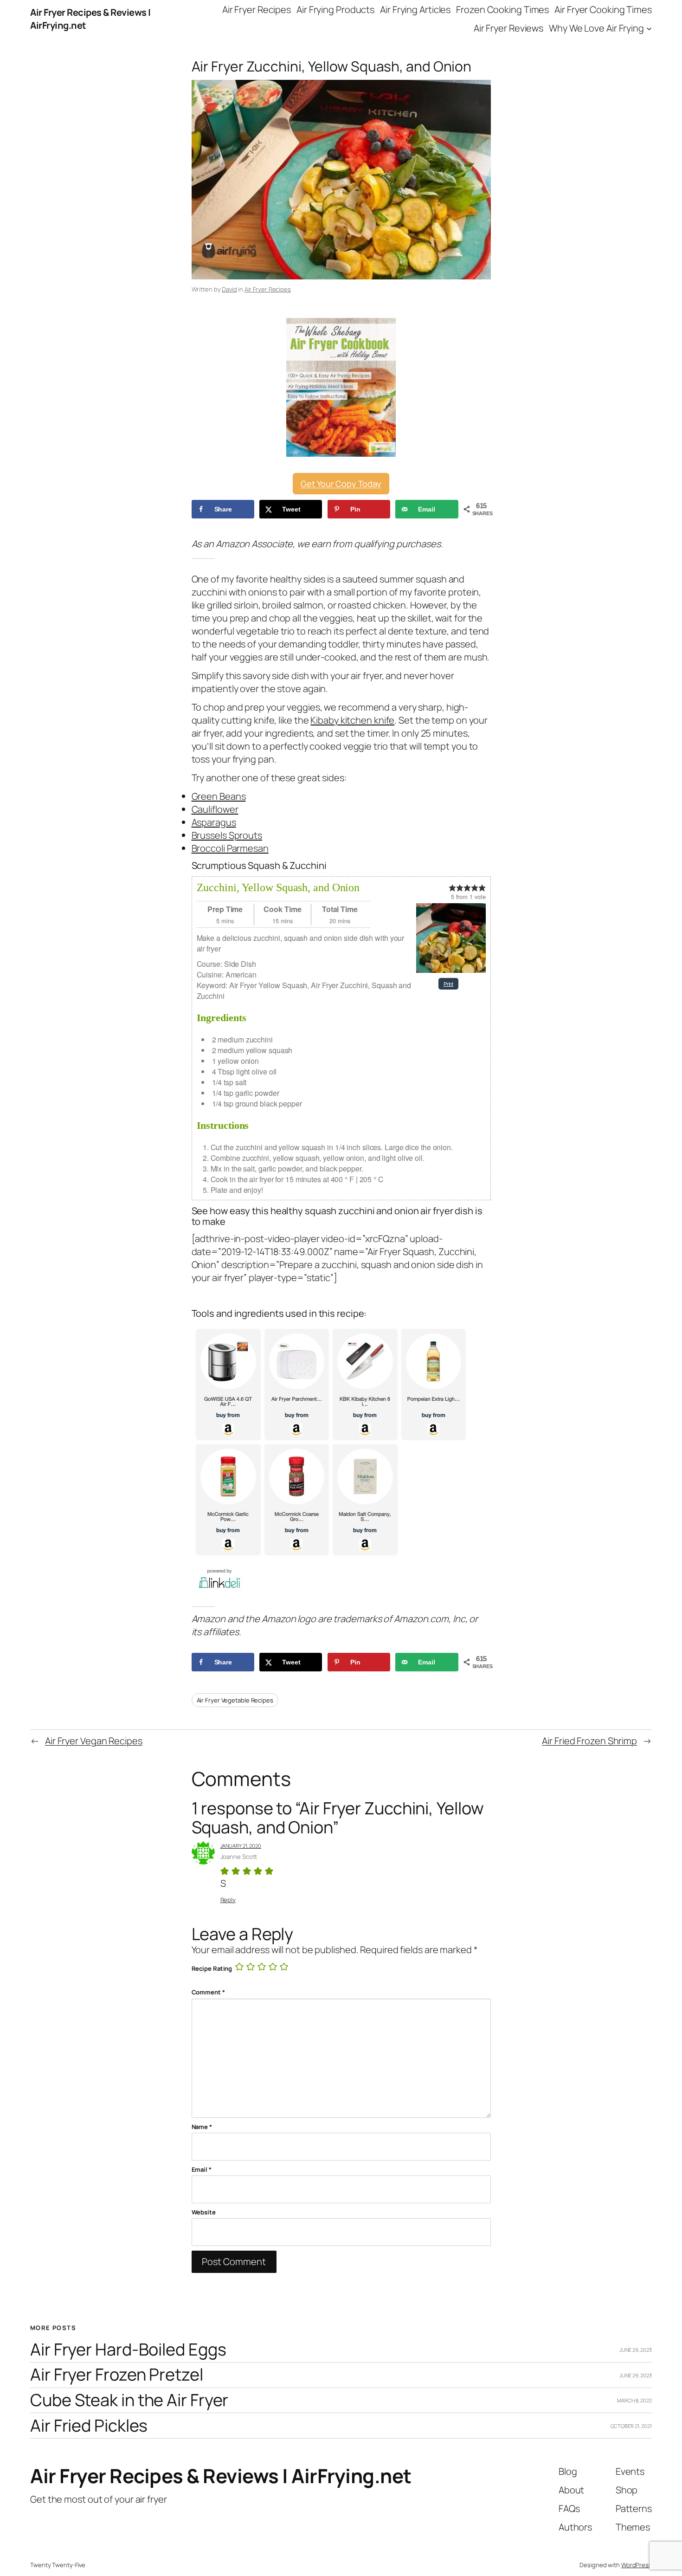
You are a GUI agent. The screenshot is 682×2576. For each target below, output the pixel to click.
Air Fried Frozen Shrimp (589, 1741)
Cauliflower (215, 809)
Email (202, 2169)
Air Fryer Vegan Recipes (94, 1741)
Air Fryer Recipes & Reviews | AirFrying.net (221, 2476)
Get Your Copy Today (341, 484)
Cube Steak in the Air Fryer (129, 2400)
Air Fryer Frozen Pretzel (117, 2375)
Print (449, 984)
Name (202, 2127)
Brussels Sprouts (227, 835)
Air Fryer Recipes (268, 289)
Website (204, 2212)
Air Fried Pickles (89, 2426)
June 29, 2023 (636, 2350)
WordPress (637, 2565)
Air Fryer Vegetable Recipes (235, 1700)
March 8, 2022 (634, 2400)
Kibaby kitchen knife (352, 720)
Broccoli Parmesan (230, 848)
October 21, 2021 (631, 2426)
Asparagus (214, 822)
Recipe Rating (212, 1968)
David (229, 289)
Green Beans (219, 796)
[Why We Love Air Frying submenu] (649, 28)
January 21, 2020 (241, 1846)
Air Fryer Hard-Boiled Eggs (128, 2350)
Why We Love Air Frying (596, 28)
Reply (228, 1900)
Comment (208, 1992)
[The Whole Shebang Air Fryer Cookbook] (341, 387)
